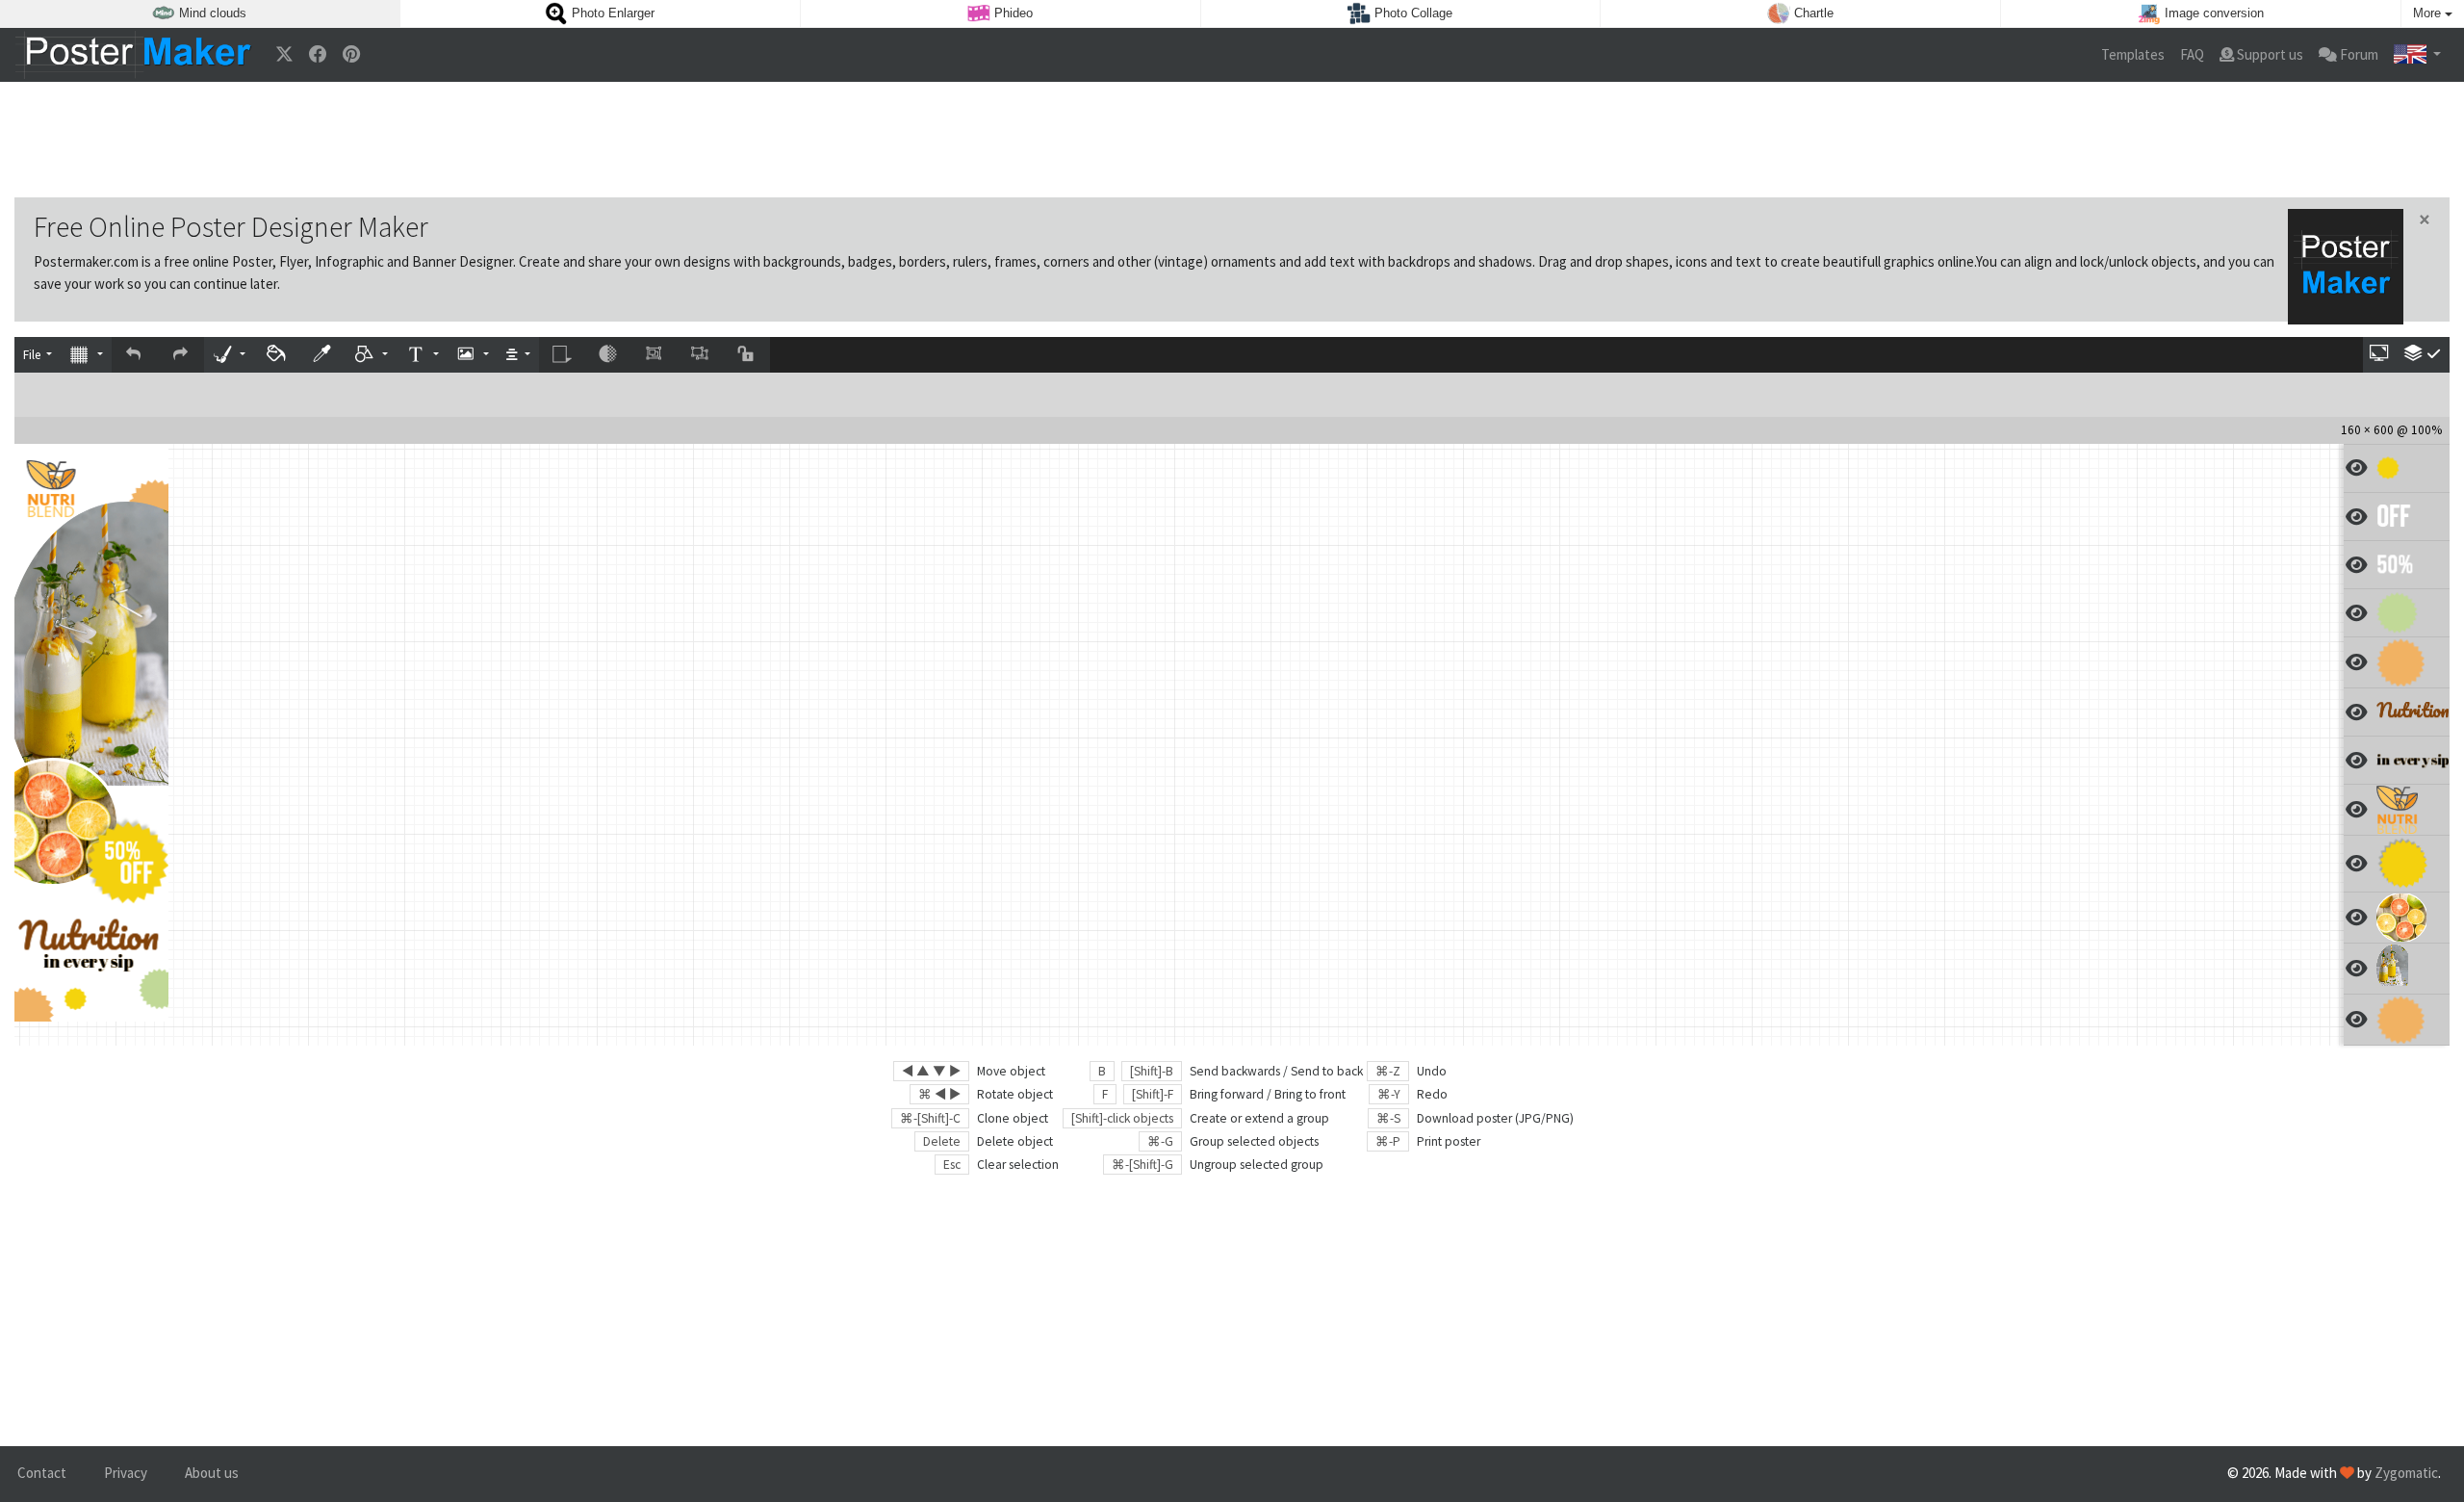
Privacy (126, 1473)
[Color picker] (323, 355)
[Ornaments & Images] (473, 355)
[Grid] (86, 355)
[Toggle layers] (2423, 355)
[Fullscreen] (2380, 355)
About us (212, 1473)
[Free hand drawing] (229, 355)
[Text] (422, 355)
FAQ (2192, 54)
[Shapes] (372, 355)
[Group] (654, 355)
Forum (2358, 54)
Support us (2269, 54)
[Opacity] (608, 355)
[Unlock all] (747, 355)
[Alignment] (518, 355)
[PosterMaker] (134, 55)
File (33, 355)
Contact (42, 1473)
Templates (2133, 54)
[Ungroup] (701, 355)
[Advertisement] (1232, 140)
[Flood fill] (277, 355)
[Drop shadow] (562, 355)
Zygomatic (2406, 1473)
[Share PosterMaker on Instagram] (351, 55)
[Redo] (181, 355)
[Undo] (135, 355)
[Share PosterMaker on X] (284, 55)
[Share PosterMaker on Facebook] (318, 55)
